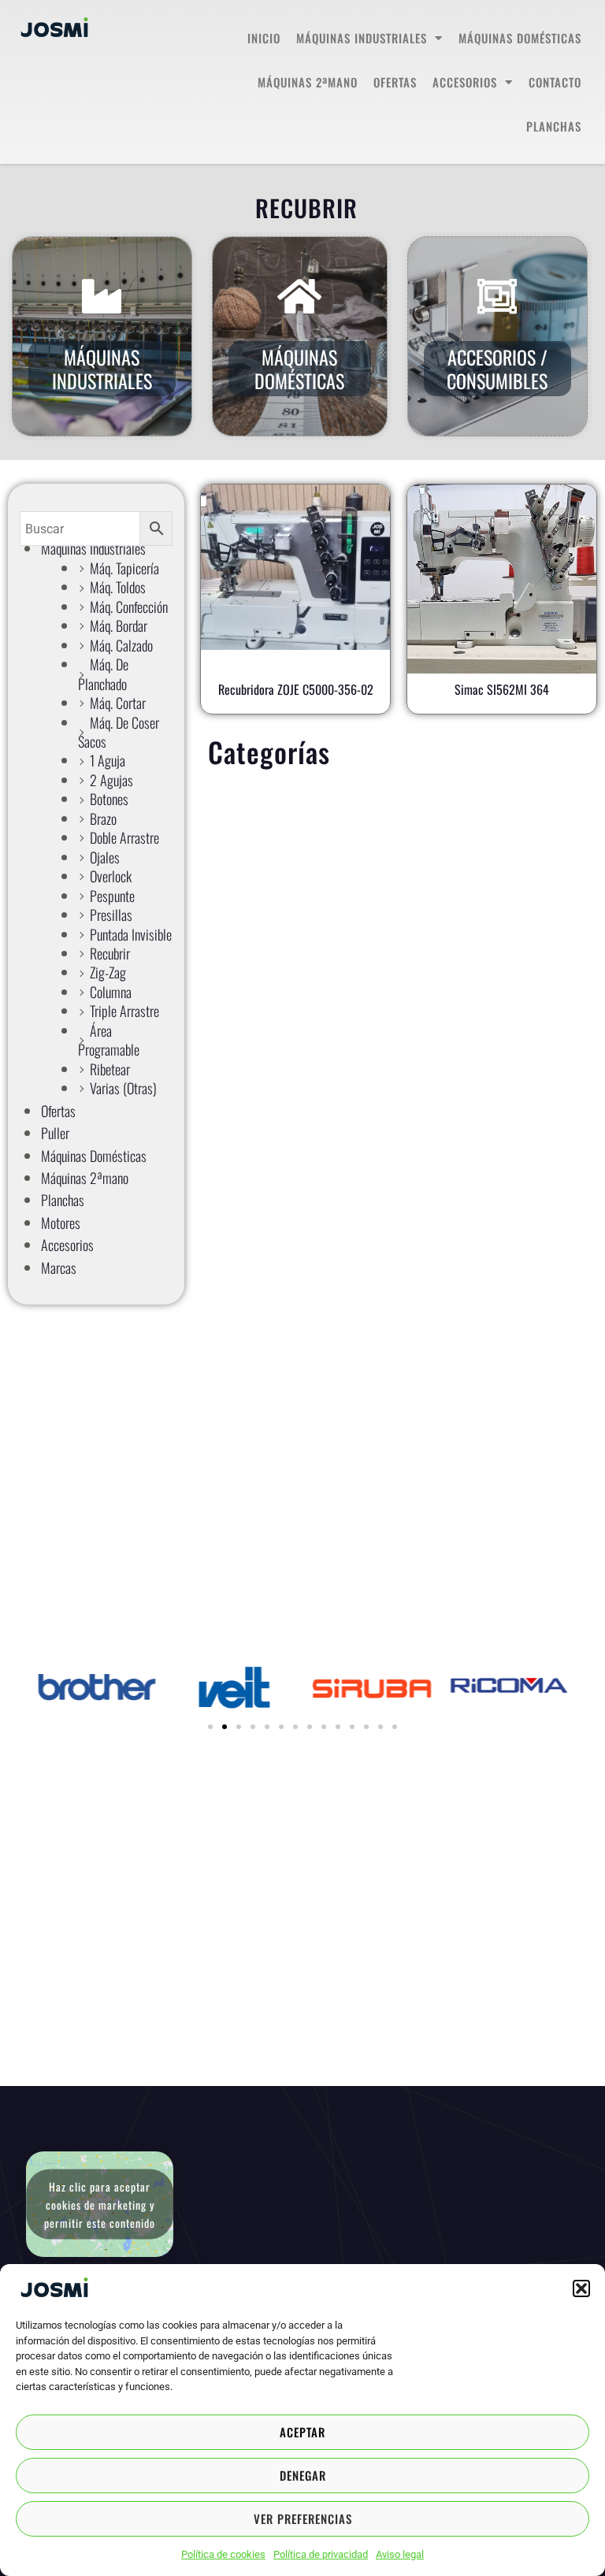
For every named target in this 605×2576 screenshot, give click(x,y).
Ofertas (395, 82)
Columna (111, 992)
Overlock (111, 876)
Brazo (103, 818)
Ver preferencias (303, 2518)
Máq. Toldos (118, 587)
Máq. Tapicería (124, 568)
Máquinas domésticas (520, 38)
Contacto (555, 82)
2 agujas (111, 780)
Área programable (109, 1040)
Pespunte (112, 896)
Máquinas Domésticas (299, 369)
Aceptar (302, 2432)
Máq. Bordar (119, 625)
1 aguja (108, 760)
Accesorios (465, 82)
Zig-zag (108, 972)
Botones (109, 799)
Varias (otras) (123, 1088)
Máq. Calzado (121, 645)
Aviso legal (400, 2554)
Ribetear (110, 1069)
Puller (55, 1133)
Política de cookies (223, 2554)
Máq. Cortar (118, 703)
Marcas (59, 1268)
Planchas (554, 126)
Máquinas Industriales (362, 38)
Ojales (105, 857)
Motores (61, 1223)
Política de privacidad (321, 2554)
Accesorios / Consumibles (497, 369)
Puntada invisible (131, 934)
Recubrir (110, 953)
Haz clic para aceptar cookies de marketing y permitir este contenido (100, 2204)
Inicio (264, 38)
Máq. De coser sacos (119, 732)
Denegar (303, 2475)
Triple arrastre (124, 1011)
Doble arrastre (124, 837)
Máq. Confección (129, 607)
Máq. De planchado (103, 674)
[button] (581, 2288)
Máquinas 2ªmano (308, 82)
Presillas (111, 915)
